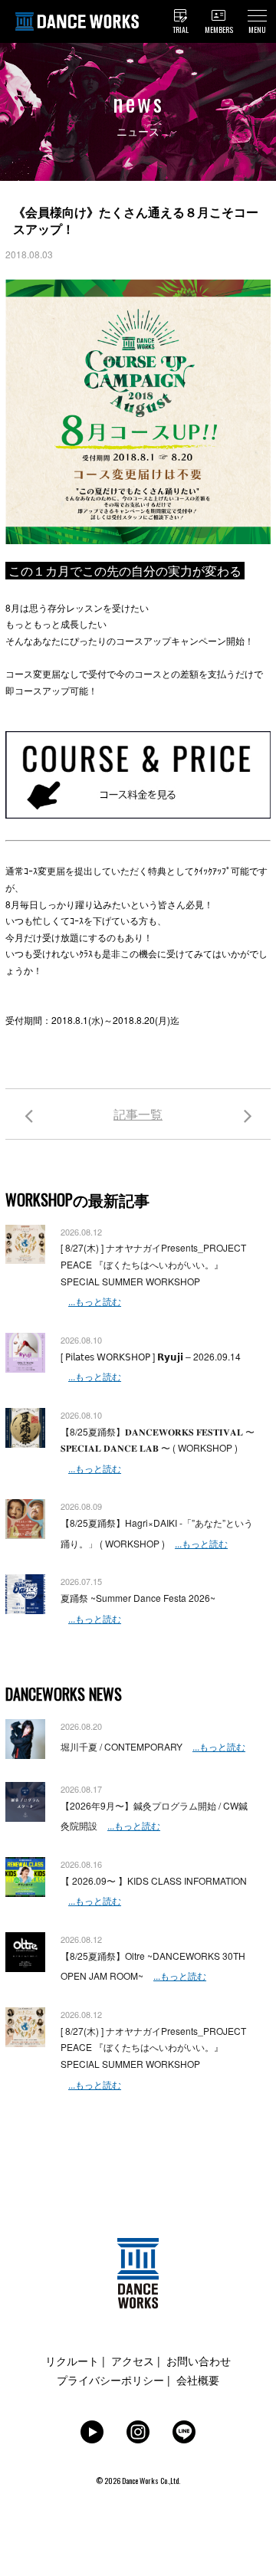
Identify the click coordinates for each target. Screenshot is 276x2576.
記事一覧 (138, 1114)
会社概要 (198, 2380)
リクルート (72, 2361)
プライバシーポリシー (110, 2380)
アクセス (133, 2361)
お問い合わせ (199, 2361)
